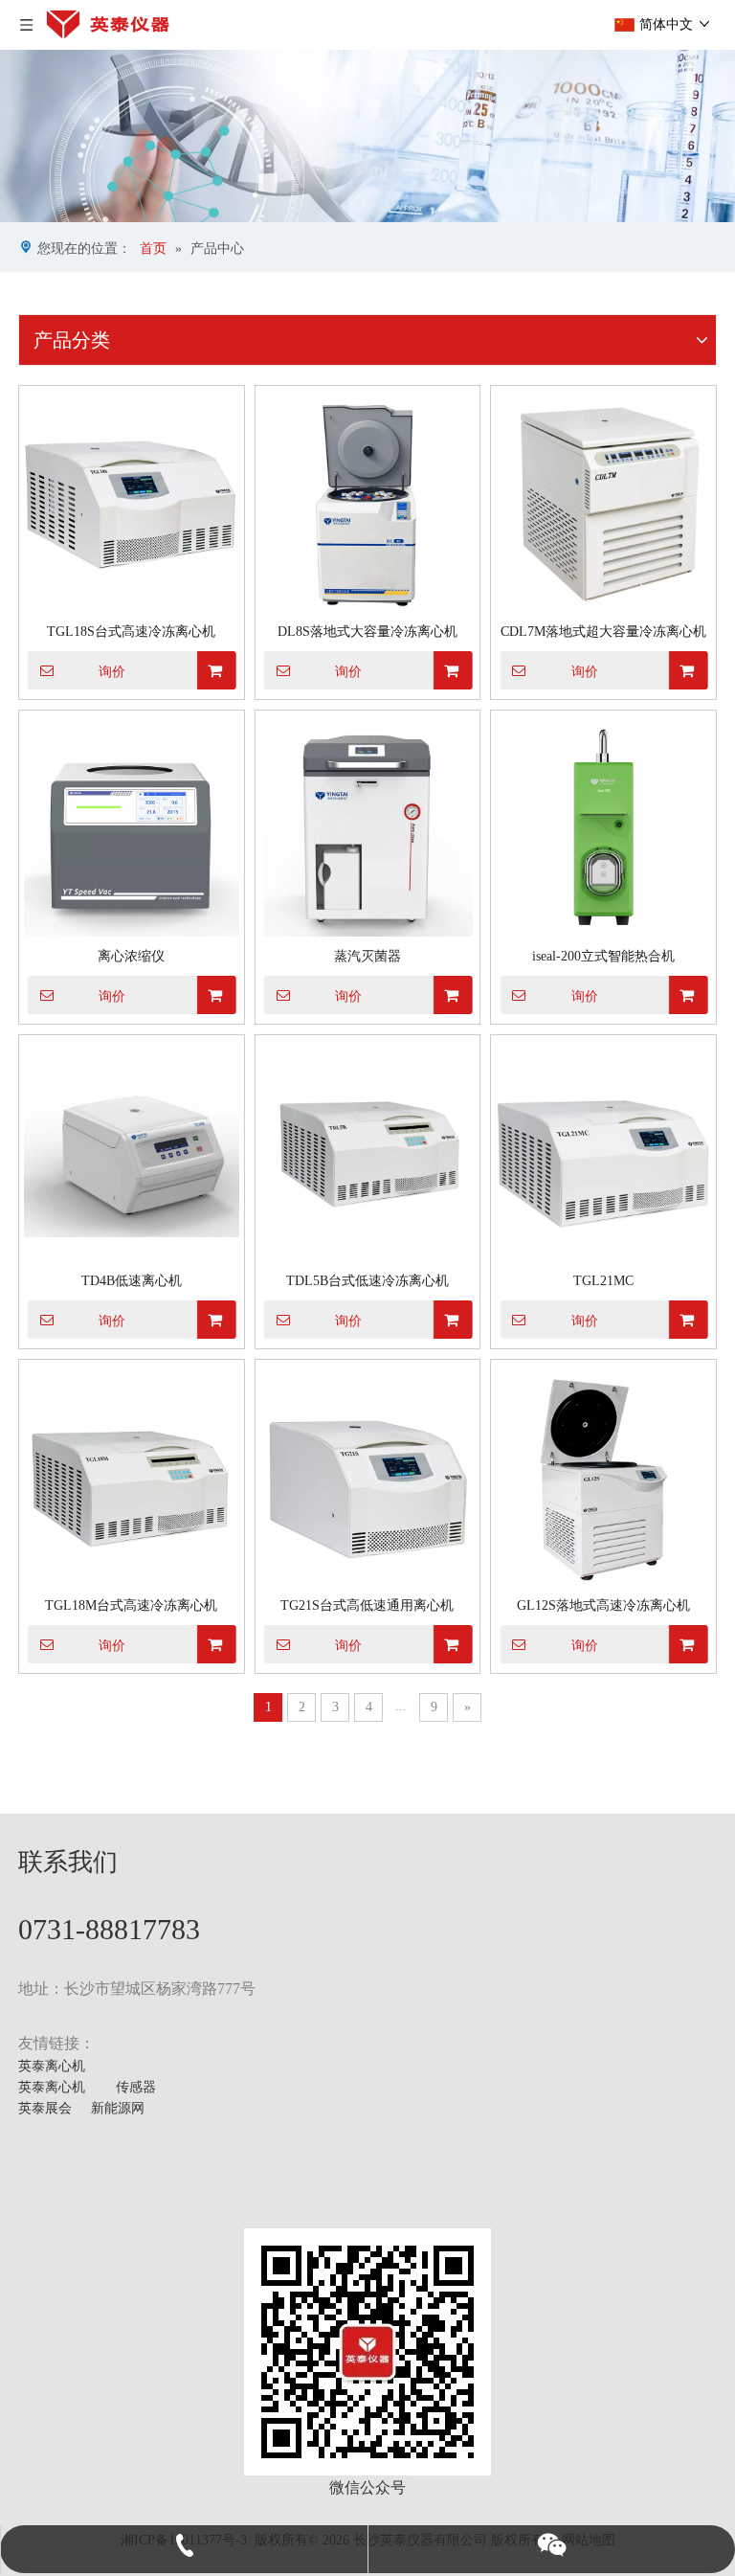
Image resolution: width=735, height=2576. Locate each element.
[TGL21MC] (603, 1153)
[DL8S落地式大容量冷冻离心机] (368, 504)
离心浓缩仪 (131, 956)
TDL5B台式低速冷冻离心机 (367, 1281)
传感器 (136, 2087)
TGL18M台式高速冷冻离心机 (131, 1605)
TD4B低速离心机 (132, 1281)
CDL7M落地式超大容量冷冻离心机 (603, 632)
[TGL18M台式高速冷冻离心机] (132, 1478)
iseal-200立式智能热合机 (603, 956)
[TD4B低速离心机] (132, 1153)
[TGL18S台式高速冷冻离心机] (132, 504)
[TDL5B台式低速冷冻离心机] (368, 1153)
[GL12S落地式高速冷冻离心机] (603, 1478)
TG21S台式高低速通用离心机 (367, 1605)
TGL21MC (603, 1281)
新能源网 (118, 2108)
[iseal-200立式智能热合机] (603, 829)
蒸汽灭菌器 (367, 956)
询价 (112, 671)
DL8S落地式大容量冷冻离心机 (367, 632)
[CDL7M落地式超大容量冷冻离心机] (603, 504)
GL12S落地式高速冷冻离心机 (603, 1605)
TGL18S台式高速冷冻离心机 (131, 632)
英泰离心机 (52, 2066)
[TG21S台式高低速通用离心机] (368, 1478)
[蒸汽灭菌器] (368, 829)
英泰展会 (45, 2108)
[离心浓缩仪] (132, 829)
